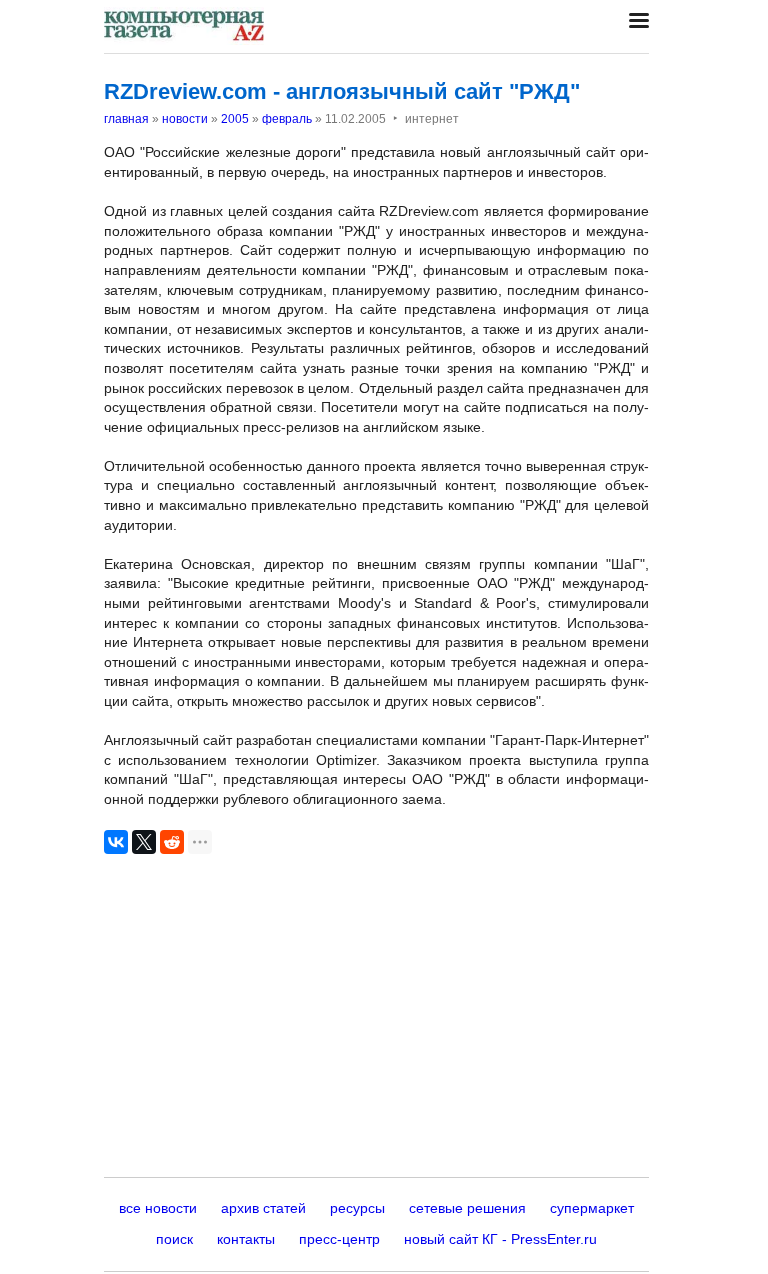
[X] (144, 842)
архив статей (263, 1208)
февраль (287, 119)
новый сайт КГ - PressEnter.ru (500, 1239)
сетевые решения (467, 1208)
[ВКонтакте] (116, 842)
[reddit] (172, 842)
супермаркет (592, 1208)
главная (126, 119)
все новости (158, 1208)
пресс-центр (339, 1239)
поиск (174, 1239)
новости (185, 119)
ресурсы (357, 1208)
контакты (246, 1239)
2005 (235, 119)
